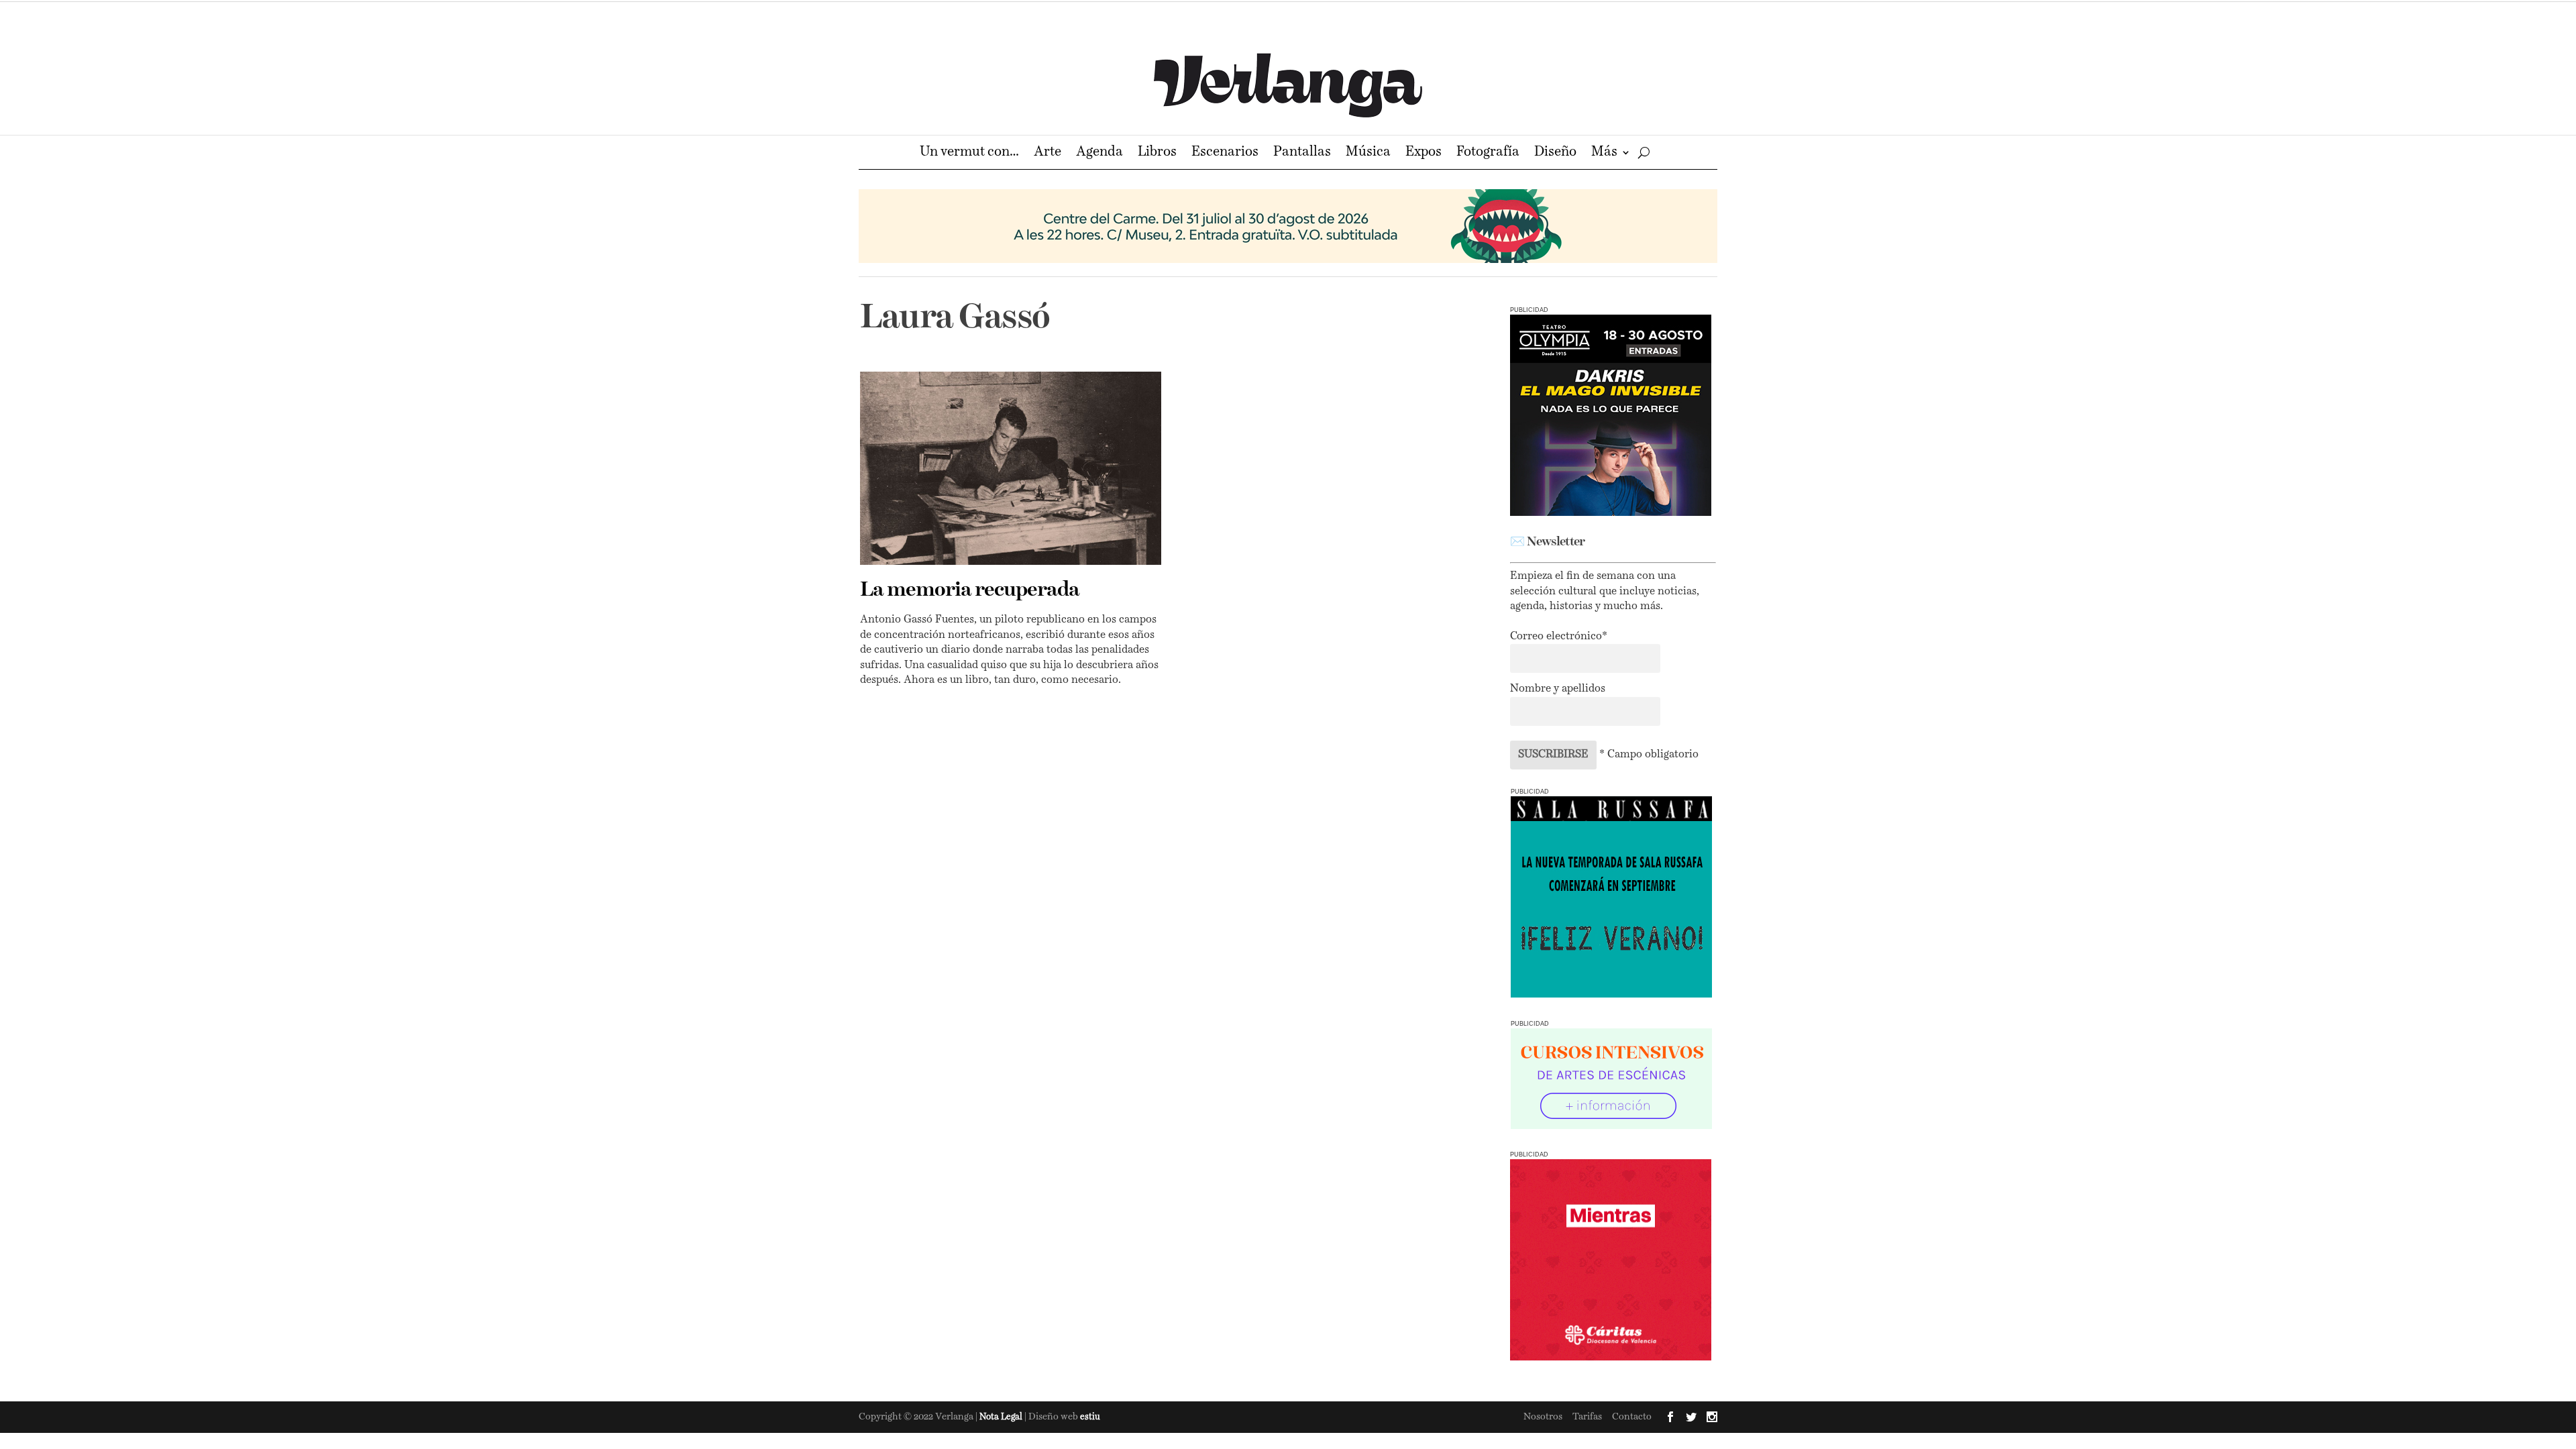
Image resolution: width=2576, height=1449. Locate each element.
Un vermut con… (969, 153)
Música (1368, 153)
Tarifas (1587, 1417)
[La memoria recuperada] (1011, 468)
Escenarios (1225, 153)
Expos (1424, 153)
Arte (1048, 153)
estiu (1090, 1417)
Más (1604, 153)
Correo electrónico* (1559, 637)
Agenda (1099, 153)
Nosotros (1543, 1417)
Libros (1157, 153)
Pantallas (1302, 153)
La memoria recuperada (970, 590)
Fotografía (1488, 153)
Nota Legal (1002, 1417)
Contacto (1632, 1417)
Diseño (1555, 153)
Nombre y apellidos (1558, 689)
